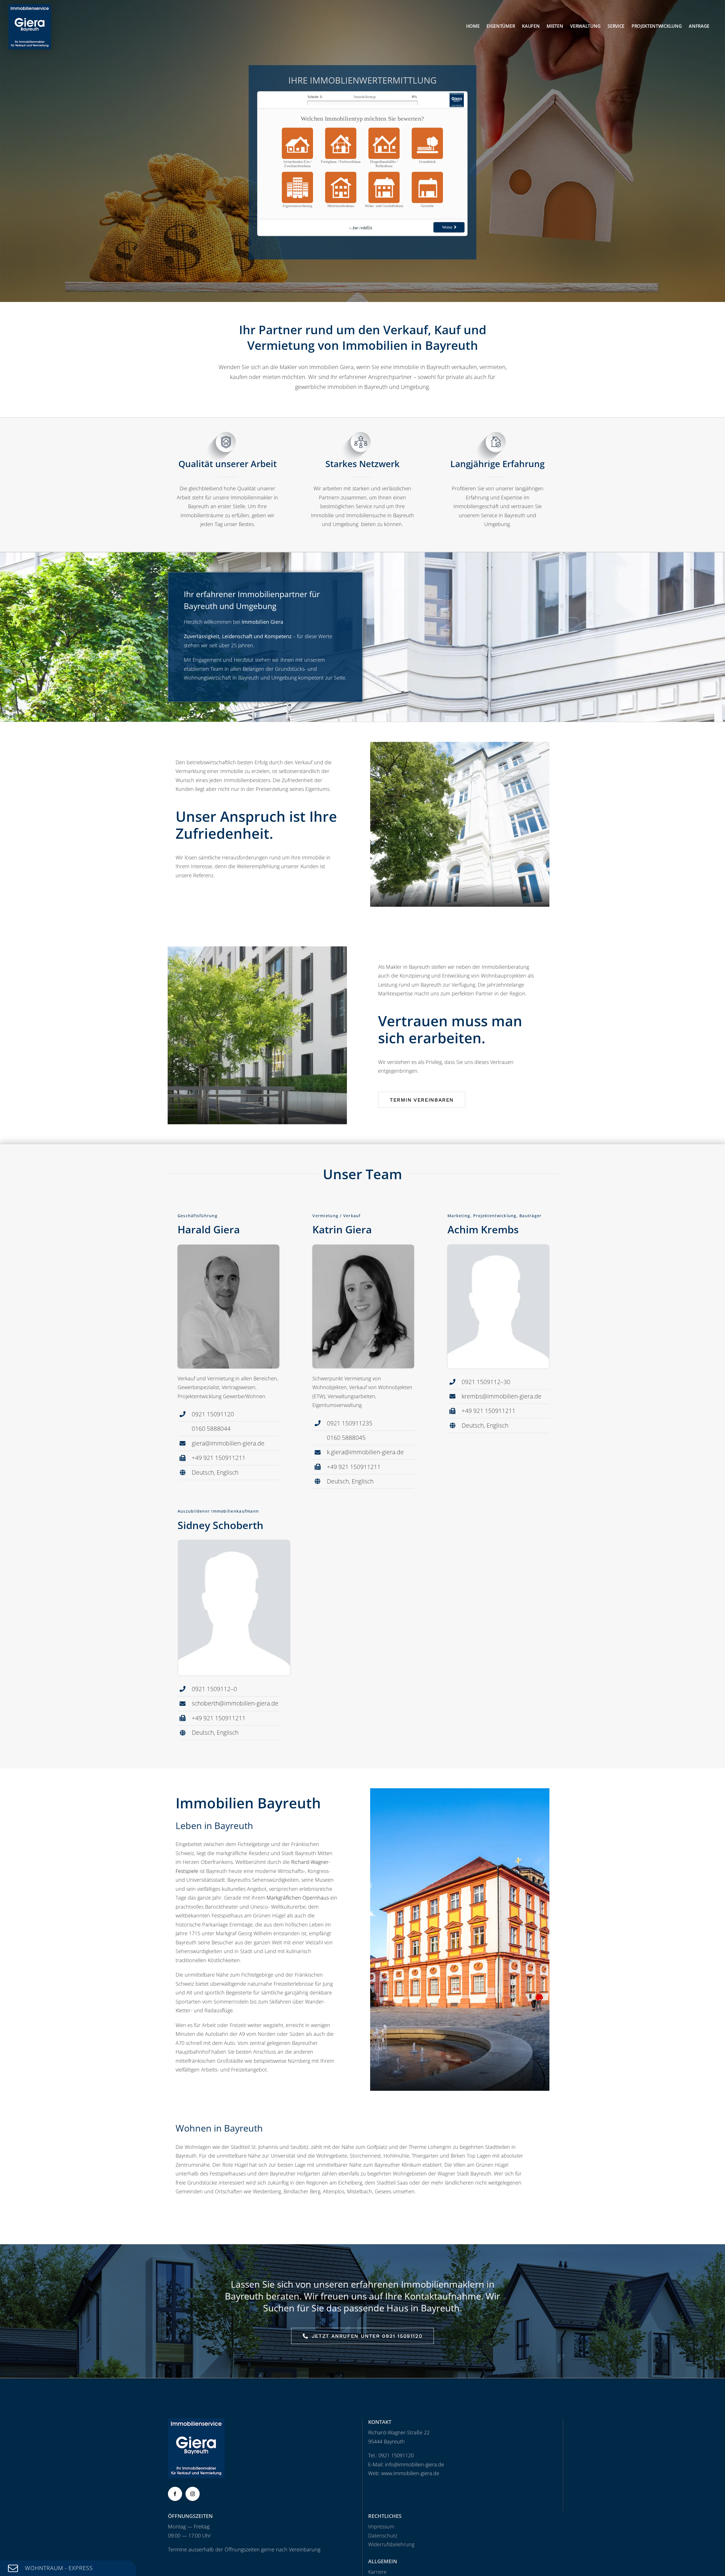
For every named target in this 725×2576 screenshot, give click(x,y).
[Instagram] (193, 2494)
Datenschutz (383, 2535)
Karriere (377, 2572)
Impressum (381, 2526)
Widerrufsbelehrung (391, 2544)
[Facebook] (175, 2494)
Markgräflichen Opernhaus (298, 1898)
